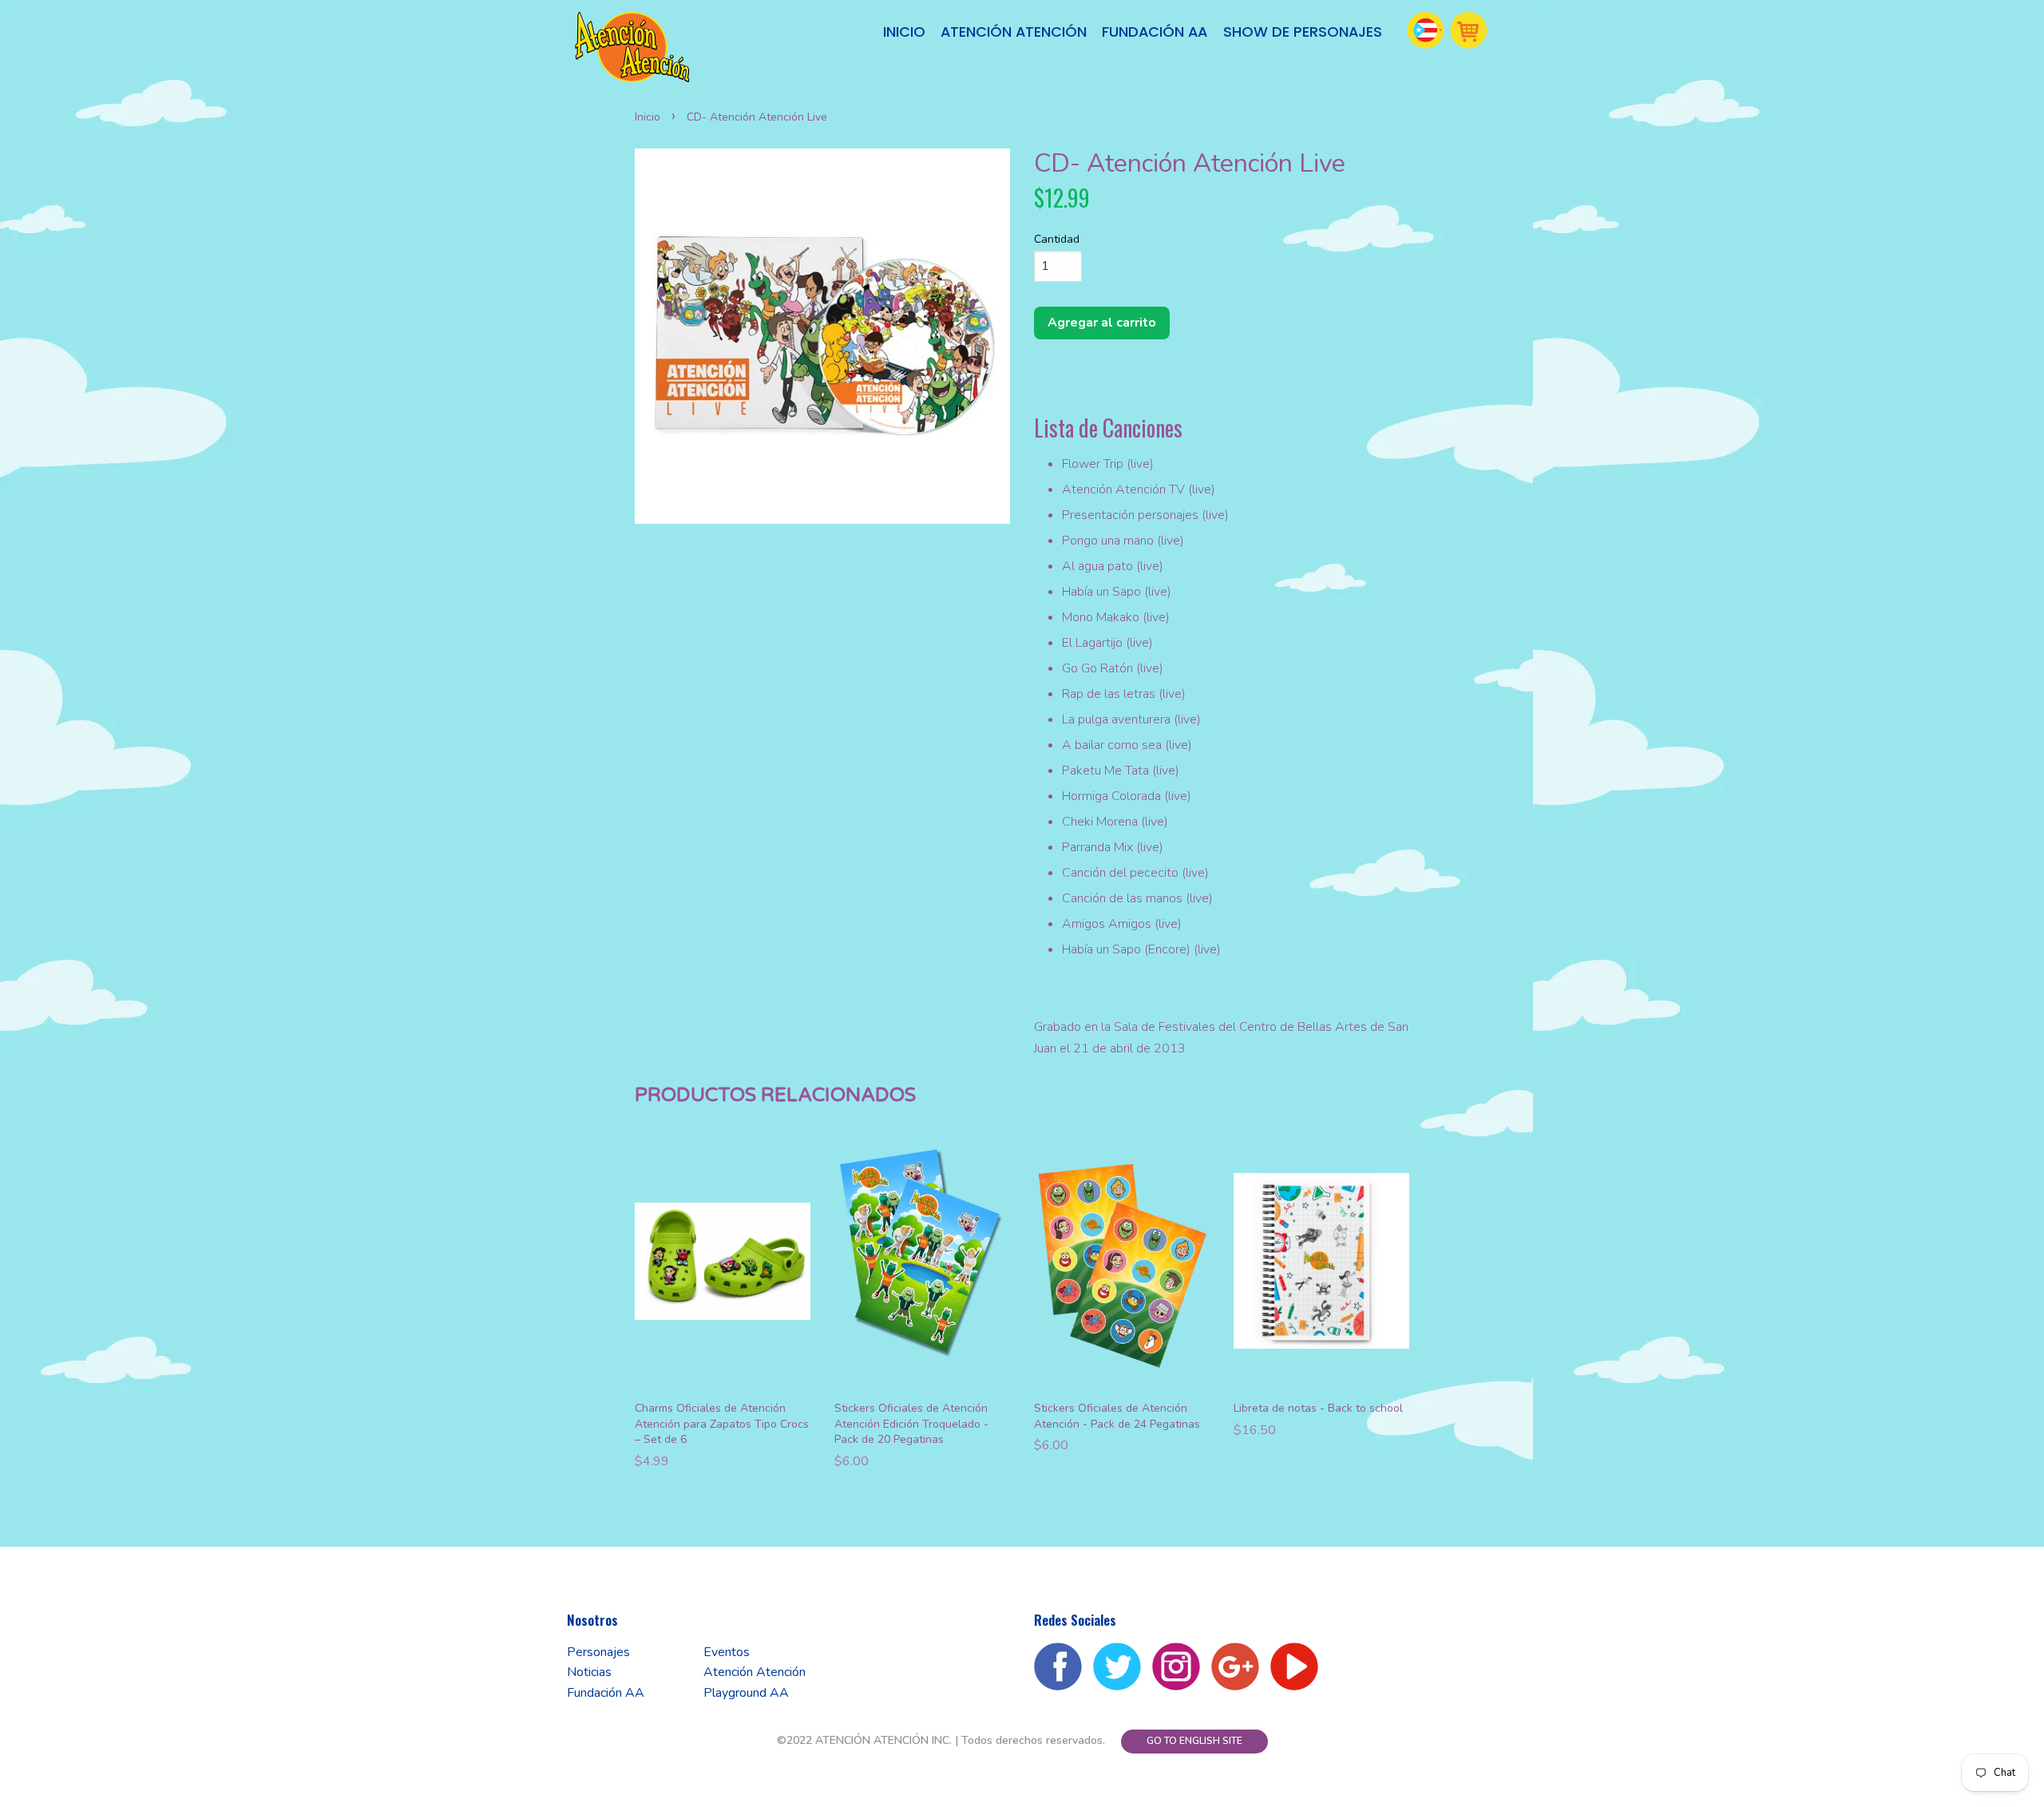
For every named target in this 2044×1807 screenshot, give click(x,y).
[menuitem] (905, 32)
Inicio (904, 32)
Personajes (598, 1652)
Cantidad (1057, 239)
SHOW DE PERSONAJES (1303, 32)
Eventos (727, 1652)
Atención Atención (1014, 32)
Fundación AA (1155, 32)
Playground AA (746, 1693)
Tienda (1469, 30)
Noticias (589, 1672)
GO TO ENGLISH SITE (1194, 1741)
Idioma (1426, 30)
